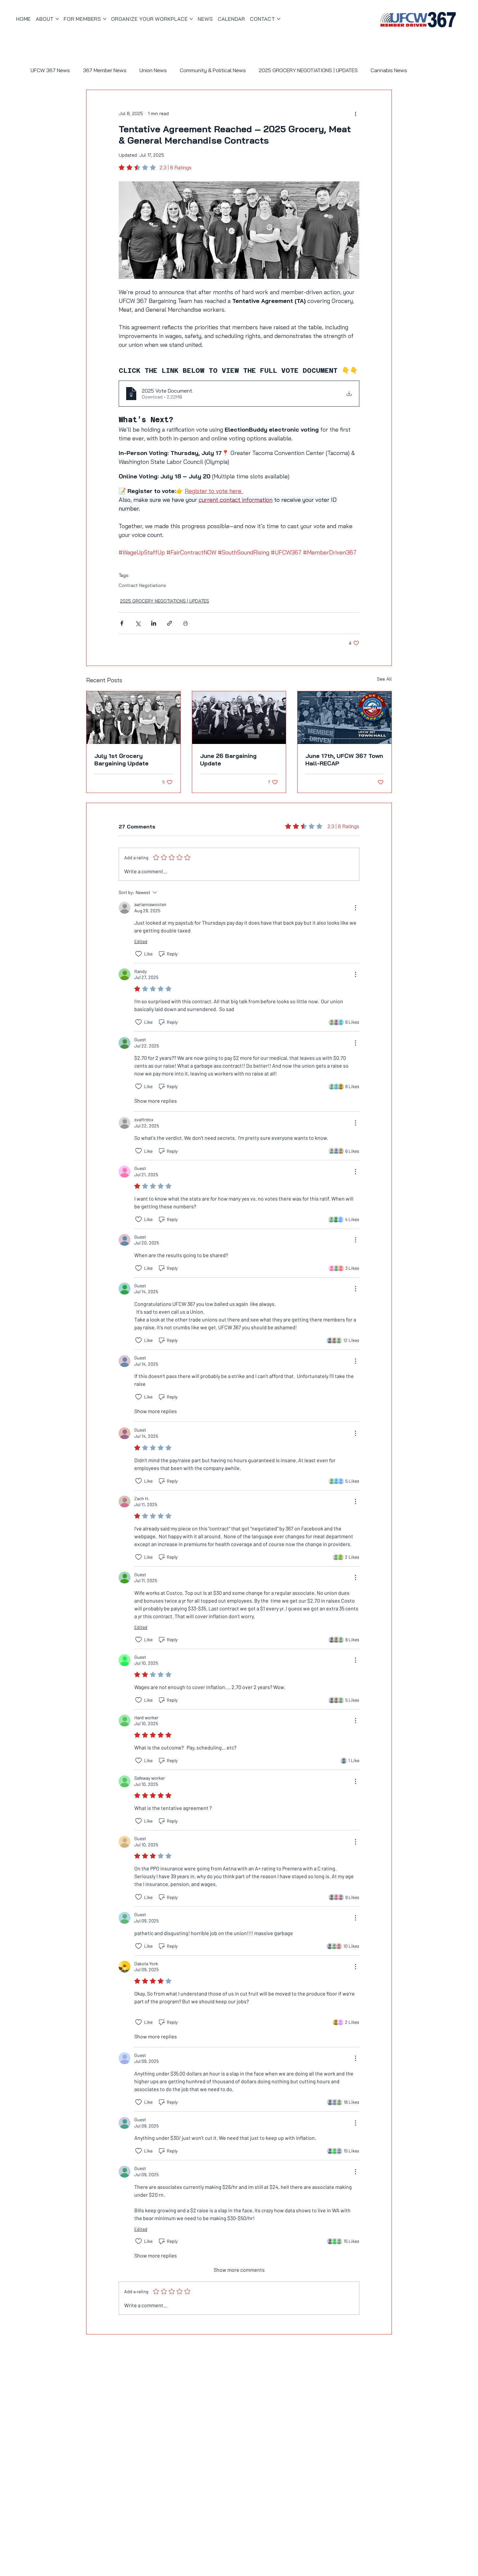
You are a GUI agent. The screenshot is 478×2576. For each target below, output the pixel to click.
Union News (153, 70)
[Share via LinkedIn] (154, 623)
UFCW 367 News (50, 70)
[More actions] (355, 113)
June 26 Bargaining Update (228, 760)
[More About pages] (57, 19)
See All (384, 679)
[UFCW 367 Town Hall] (345, 718)
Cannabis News (389, 70)
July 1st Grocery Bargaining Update (121, 760)
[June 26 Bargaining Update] (239, 718)
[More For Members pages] (105, 19)
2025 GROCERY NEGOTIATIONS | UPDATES (308, 70)
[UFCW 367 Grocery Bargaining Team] (133, 718)
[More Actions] (355, 908)
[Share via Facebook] (122, 623)
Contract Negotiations (142, 585)
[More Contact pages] (279, 19)
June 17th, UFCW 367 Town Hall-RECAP (344, 760)
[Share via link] (170, 623)
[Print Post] (186, 623)
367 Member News (105, 70)
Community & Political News (213, 70)
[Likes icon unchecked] (139, 954)
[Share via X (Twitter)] (138, 623)
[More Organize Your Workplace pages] (191, 19)
